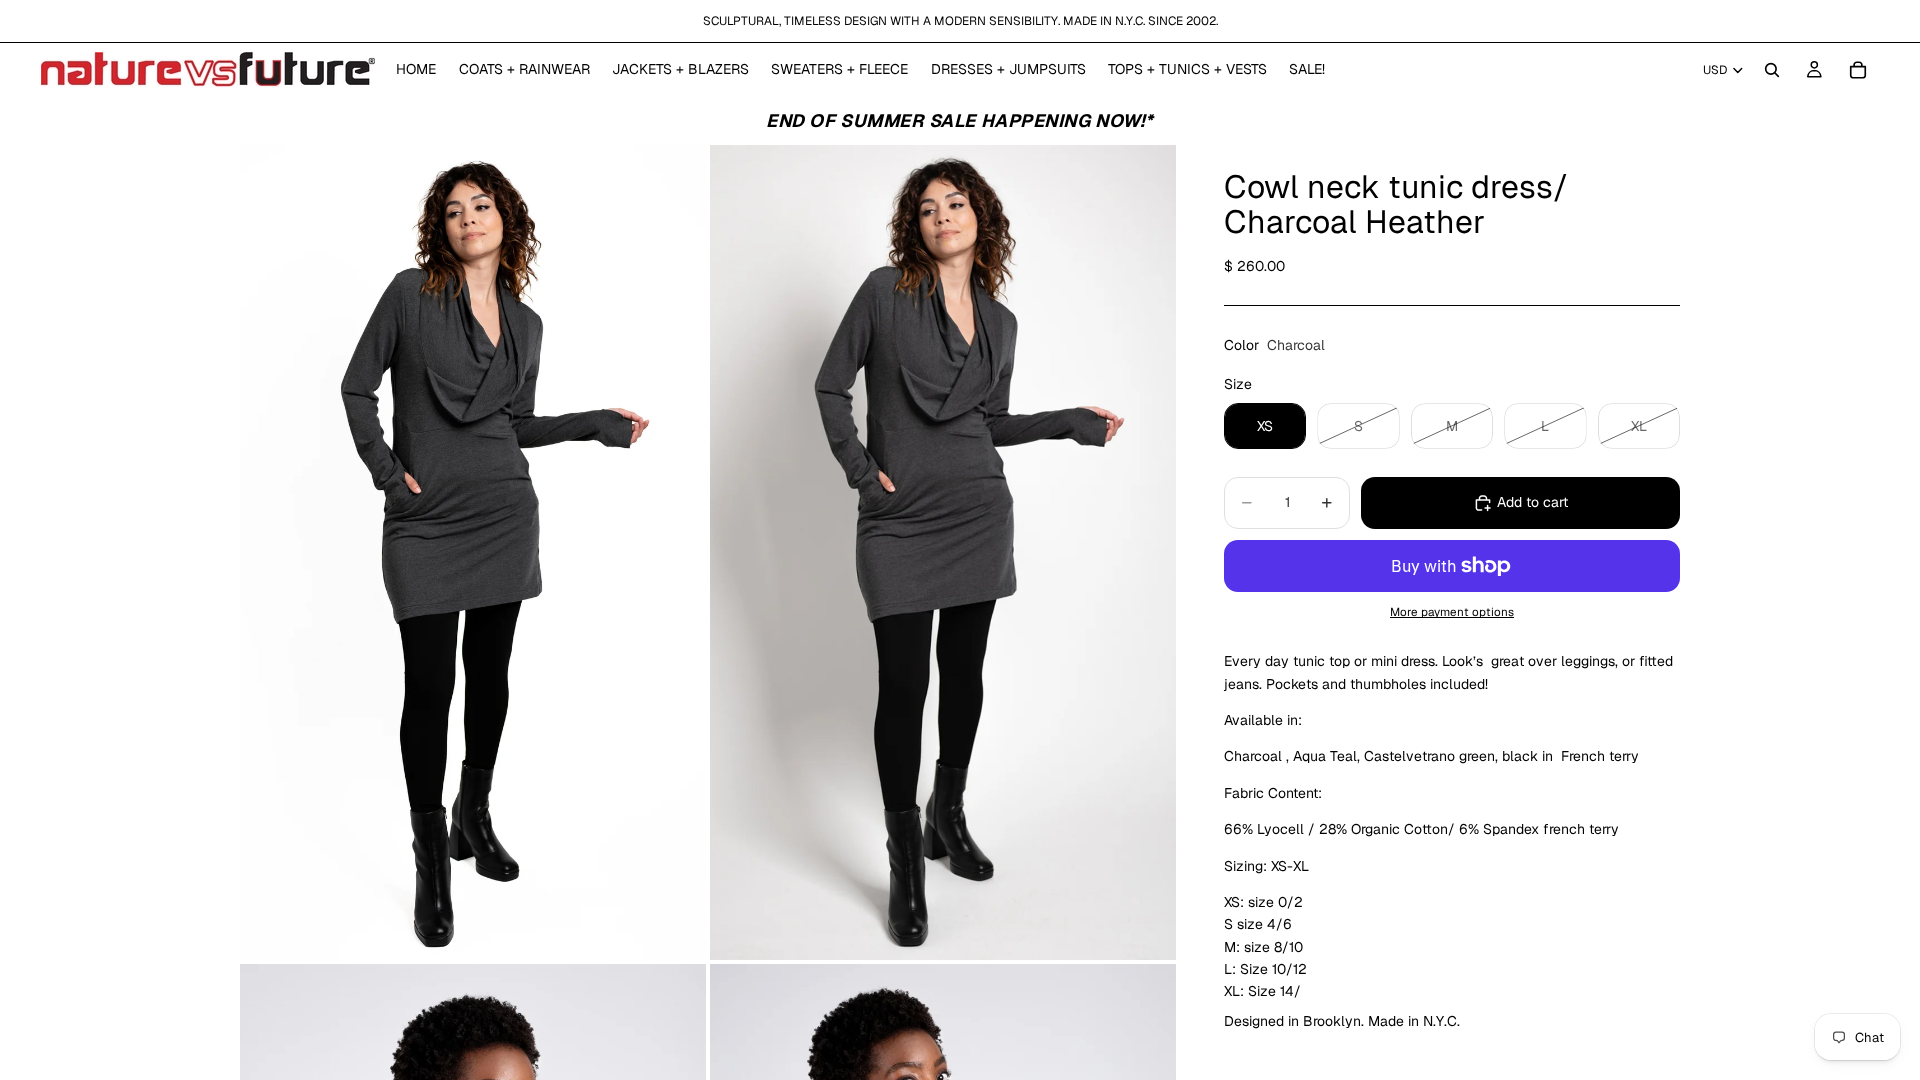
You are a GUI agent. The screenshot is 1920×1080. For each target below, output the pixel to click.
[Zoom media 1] (473, 553)
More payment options (1452, 611)
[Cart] (1858, 70)
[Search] (1772, 70)
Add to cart (1532, 502)
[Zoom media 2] (943, 553)
